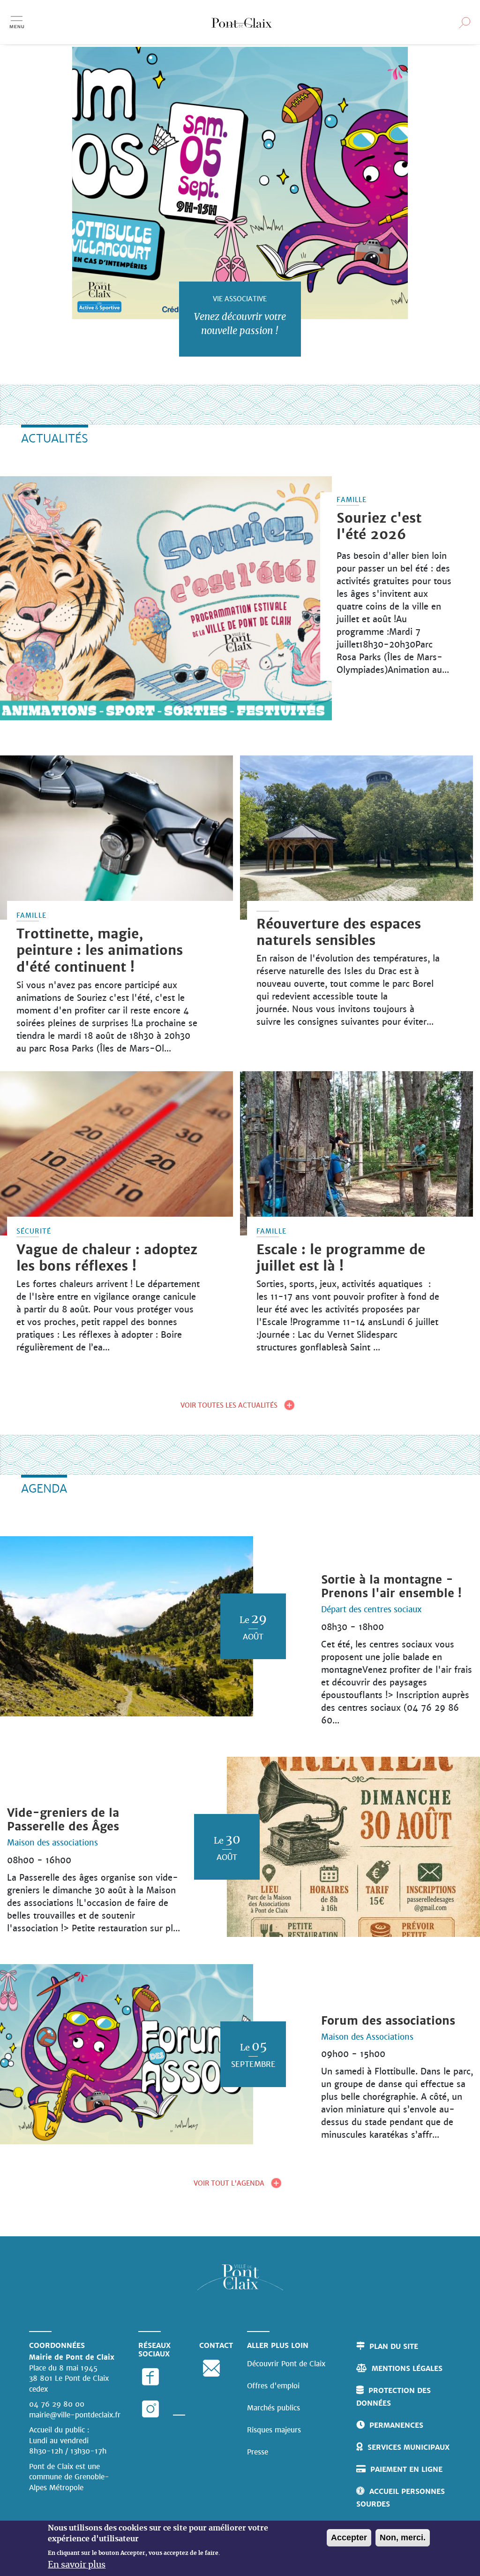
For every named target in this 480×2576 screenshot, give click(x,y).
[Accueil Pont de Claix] (242, 22)
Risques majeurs (274, 2430)
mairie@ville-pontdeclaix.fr (75, 2415)
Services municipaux (409, 2447)
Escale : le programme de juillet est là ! (341, 1258)
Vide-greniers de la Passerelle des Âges (63, 1820)
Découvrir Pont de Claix (286, 2364)
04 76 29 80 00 (57, 2404)
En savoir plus (77, 2565)
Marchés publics (274, 2408)
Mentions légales (407, 2368)
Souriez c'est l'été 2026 (379, 526)
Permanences (396, 2425)
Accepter (349, 2538)
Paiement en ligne (406, 2469)
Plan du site (394, 2346)
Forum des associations (388, 2021)
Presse (258, 2452)
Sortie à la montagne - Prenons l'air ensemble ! (391, 1587)
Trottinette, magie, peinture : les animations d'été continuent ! (100, 950)
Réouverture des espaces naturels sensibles (339, 932)
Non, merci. (403, 2538)
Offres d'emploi (273, 2386)
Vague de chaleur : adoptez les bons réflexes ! (107, 1258)
